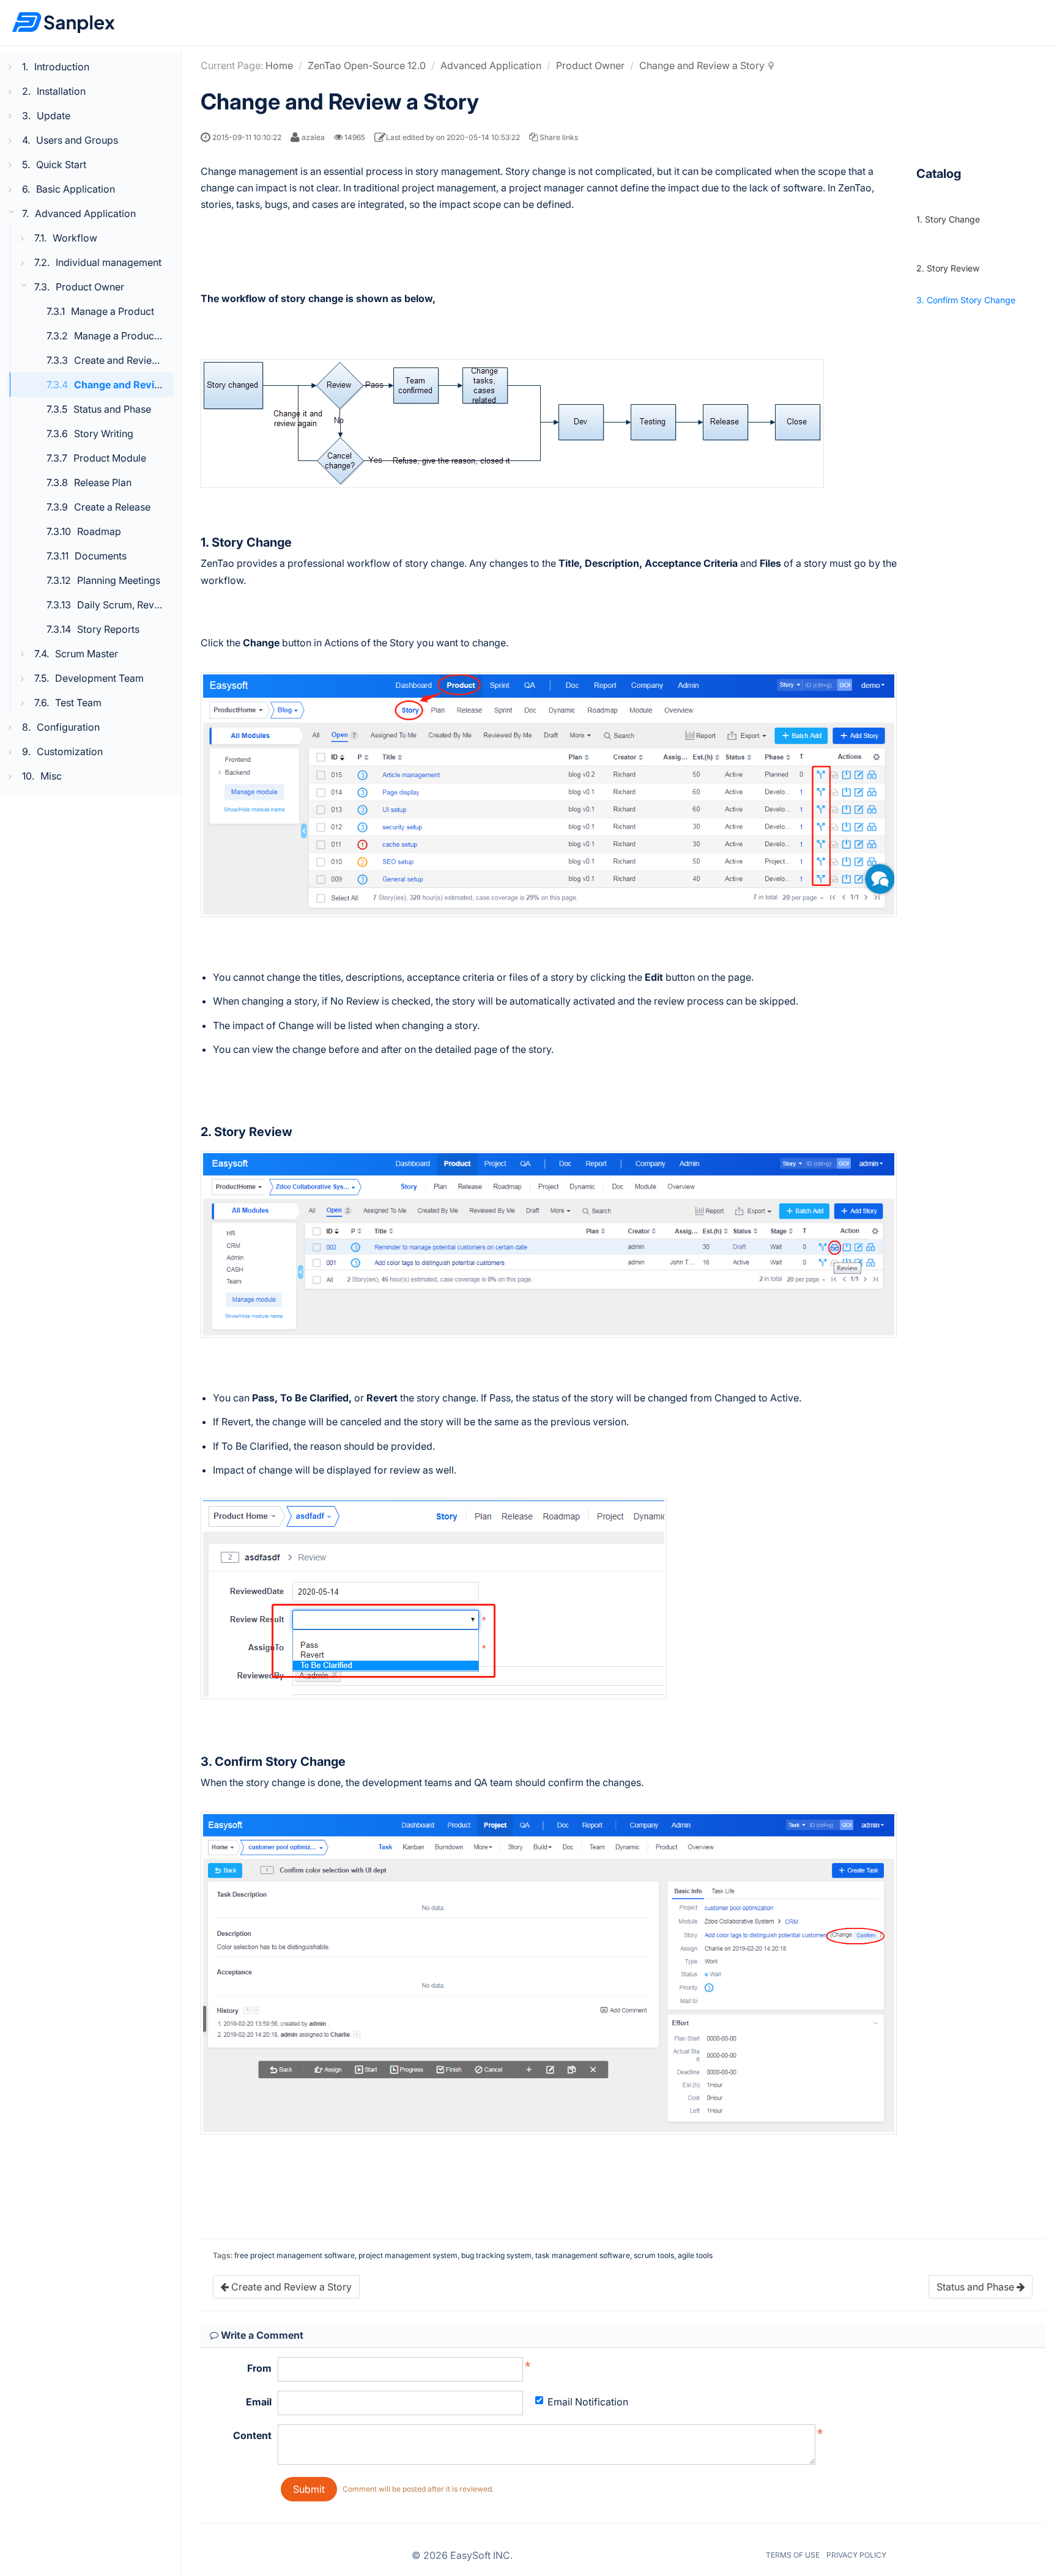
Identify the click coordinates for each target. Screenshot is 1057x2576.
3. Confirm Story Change (966, 300)
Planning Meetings (119, 580)
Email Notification (588, 2402)
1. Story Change (948, 219)
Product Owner (590, 65)
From (259, 2368)
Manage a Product (113, 311)
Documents (101, 556)
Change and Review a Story (139, 385)
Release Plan (103, 482)
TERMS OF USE (793, 2555)
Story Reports (108, 629)
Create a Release (112, 507)
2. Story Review (948, 268)
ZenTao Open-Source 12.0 (367, 65)
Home (279, 65)
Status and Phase (112, 409)
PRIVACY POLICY (856, 2555)
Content (252, 2435)
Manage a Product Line (126, 336)
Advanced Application (491, 65)
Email (259, 2402)
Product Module (110, 458)
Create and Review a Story (134, 360)
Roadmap (99, 531)
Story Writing (104, 434)
